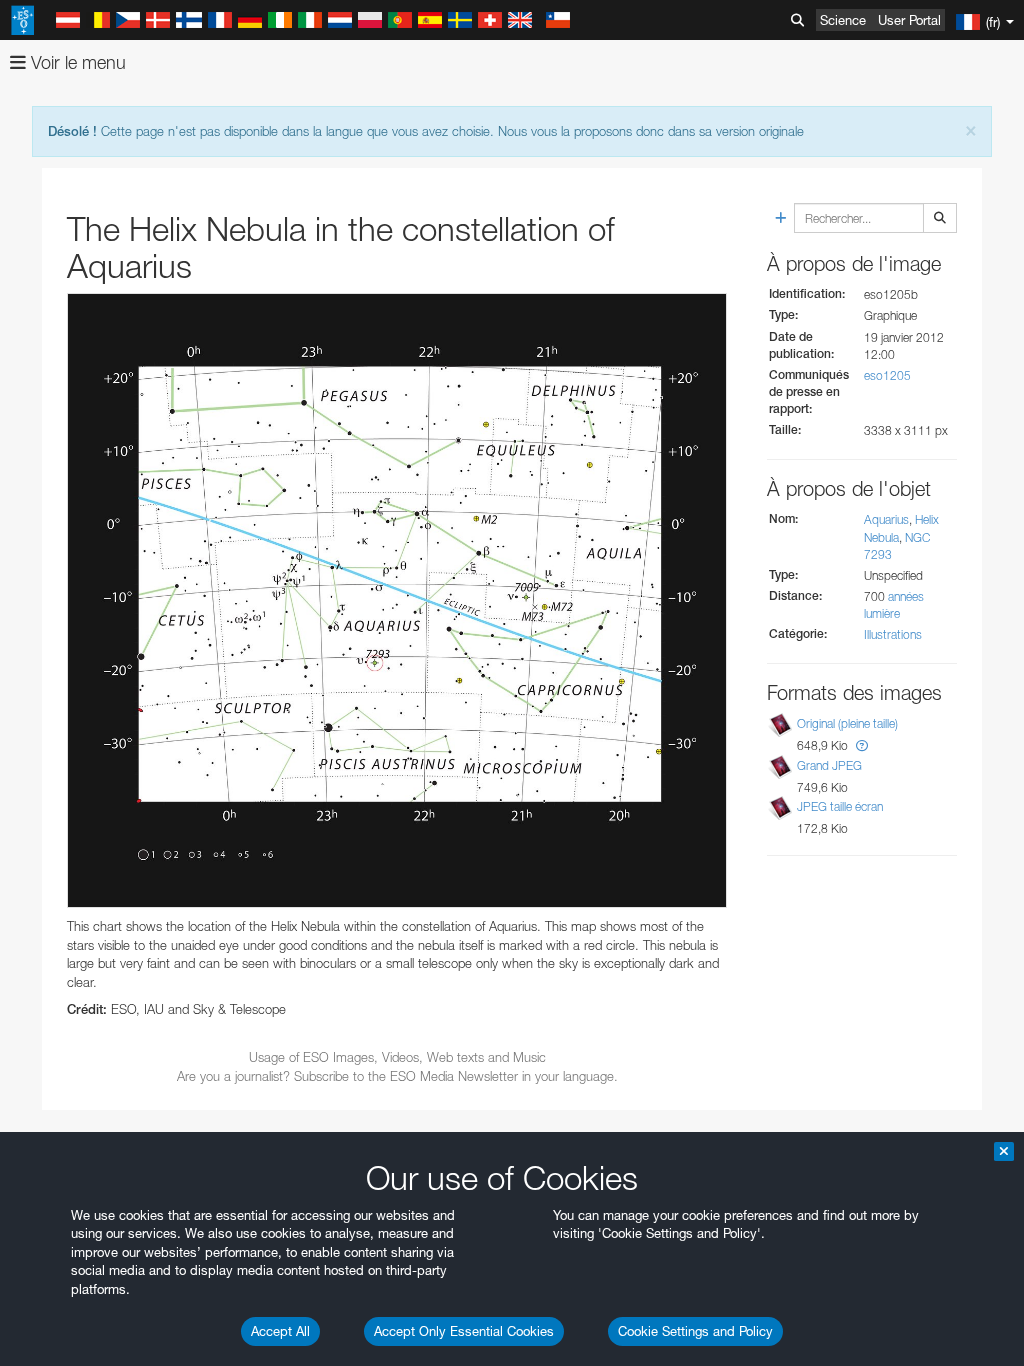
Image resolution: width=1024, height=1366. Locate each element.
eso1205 (887, 375)
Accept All (280, 1331)
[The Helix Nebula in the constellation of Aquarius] (397, 600)
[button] (862, 745)
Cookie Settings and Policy (695, 1331)
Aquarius (886, 519)
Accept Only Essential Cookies (464, 1331)
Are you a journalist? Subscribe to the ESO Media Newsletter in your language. (397, 1076)
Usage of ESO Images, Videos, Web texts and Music (397, 1057)
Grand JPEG (829, 765)
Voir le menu (76, 62)
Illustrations (893, 634)
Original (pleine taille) (847, 723)
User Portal (909, 20)
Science (843, 20)
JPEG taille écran (840, 806)
